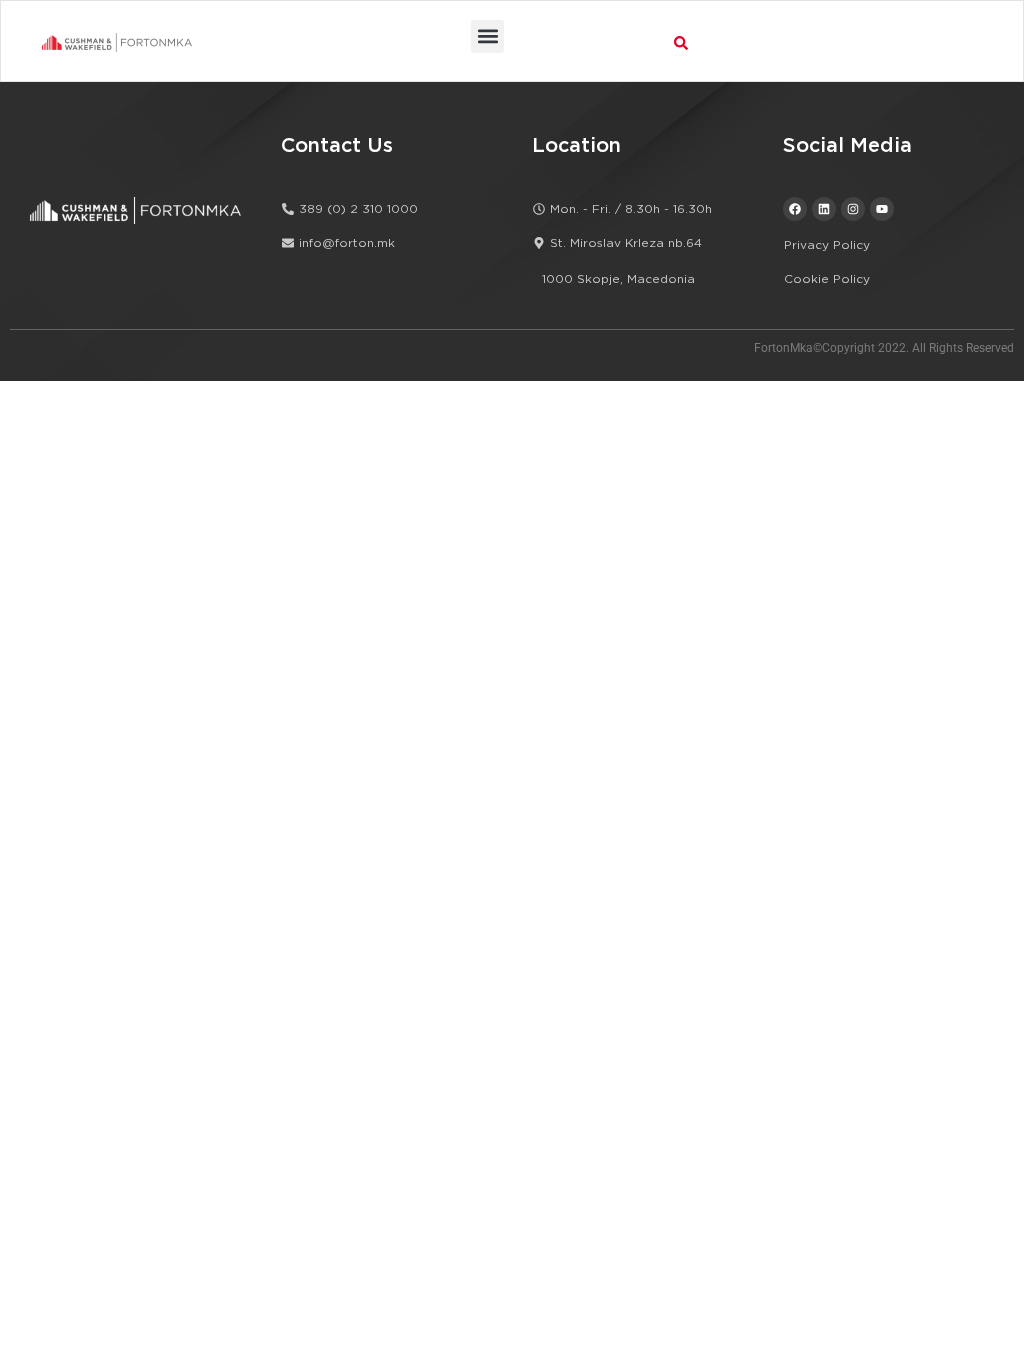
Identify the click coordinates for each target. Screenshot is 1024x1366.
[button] (487, 36)
